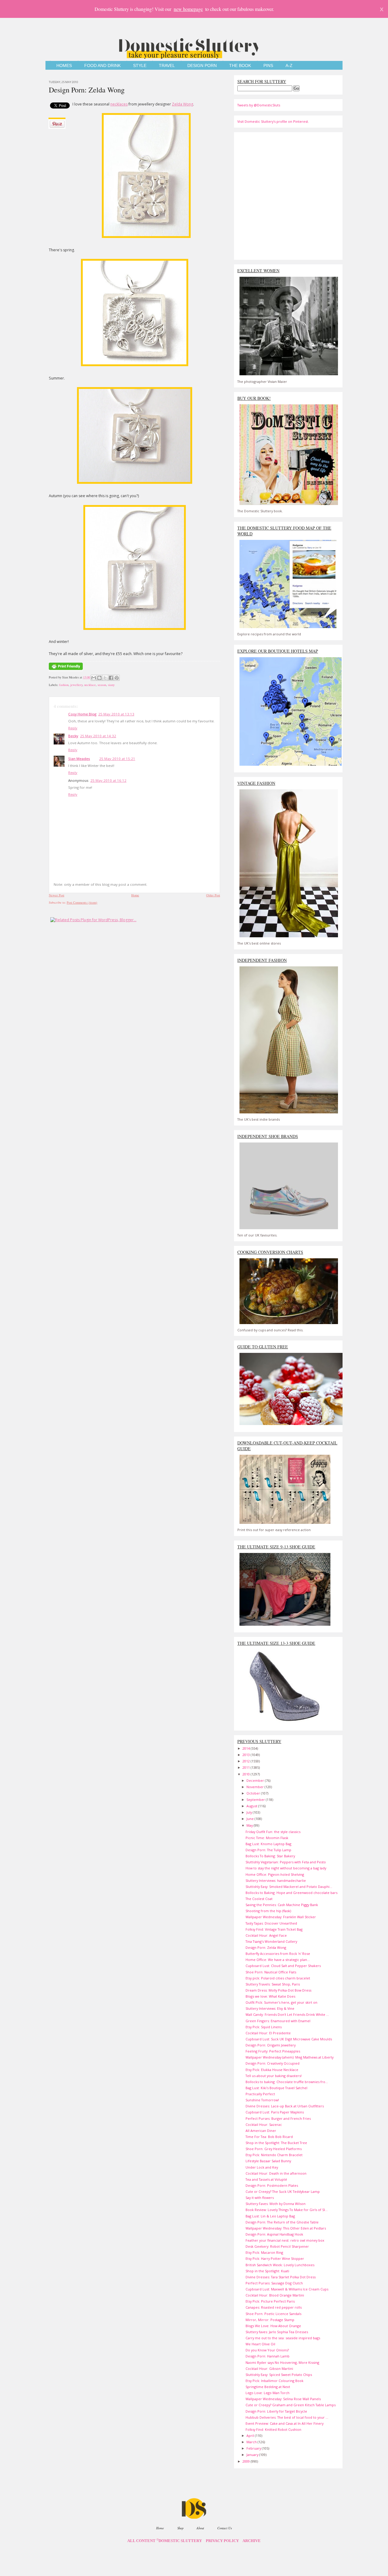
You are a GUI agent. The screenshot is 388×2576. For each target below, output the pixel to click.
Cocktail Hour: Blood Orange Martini (275, 2295)
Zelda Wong (182, 104)
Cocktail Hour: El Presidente (268, 2033)
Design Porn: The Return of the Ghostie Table (282, 2222)
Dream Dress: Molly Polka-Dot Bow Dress (278, 1990)
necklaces (119, 104)
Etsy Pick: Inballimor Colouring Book (274, 2381)
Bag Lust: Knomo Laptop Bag (268, 1844)
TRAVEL (167, 66)
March (252, 2442)
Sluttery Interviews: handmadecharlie (276, 1880)
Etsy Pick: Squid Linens (264, 2027)
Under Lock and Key (262, 2167)
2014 (247, 1748)
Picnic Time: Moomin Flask (267, 1838)
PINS (268, 66)
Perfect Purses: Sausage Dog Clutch (274, 2283)
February (254, 2448)
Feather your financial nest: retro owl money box (285, 2240)
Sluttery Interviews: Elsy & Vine (270, 2008)
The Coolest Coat (259, 1899)
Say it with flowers (260, 2198)
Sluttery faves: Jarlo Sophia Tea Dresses (277, 2332)
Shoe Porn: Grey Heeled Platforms (274, 2149)
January (253, 2455)
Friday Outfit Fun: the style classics (273, 1832)
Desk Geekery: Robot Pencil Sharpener (277, 2246)
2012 (247, 1761)
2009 (247, 2461)
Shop (180, 2528)
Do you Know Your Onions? (267, 2350)
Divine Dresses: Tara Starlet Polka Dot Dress (281, 2277)
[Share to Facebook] (111, 678)
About (200, 2528)
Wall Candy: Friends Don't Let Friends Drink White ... (287, 2014)
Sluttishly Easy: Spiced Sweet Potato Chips (279, 2375)
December (256, 1780)
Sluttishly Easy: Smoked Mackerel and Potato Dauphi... (289, 1887)
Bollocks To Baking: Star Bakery (270, 1856)
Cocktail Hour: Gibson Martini (269, 2369)
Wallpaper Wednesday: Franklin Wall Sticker (281, 1917)
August (252, 1806)
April (251, 2435)
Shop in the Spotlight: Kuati (267, 2271)
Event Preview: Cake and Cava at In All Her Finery (284, 2423)
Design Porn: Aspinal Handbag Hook (274, 2234)
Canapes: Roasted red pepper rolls (274, 2307)
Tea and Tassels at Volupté (266, 2179)
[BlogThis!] (99, 678)
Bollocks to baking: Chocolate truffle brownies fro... (287, 2082)
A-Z (289, 66)
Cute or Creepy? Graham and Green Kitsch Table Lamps (291, 2405)
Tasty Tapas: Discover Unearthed (271, 1923)
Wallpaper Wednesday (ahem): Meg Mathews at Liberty (289, 2057)
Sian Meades (79, 759)
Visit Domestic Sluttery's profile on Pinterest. (273, 121)
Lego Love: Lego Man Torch (268, 2393)
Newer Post (57, 895)
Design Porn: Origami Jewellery (271, 2045)
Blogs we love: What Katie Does (270, 1996)
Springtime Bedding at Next (268, 2387)
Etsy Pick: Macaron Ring (264, 2252)
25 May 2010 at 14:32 (98, 736)
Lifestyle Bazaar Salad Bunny (268, 2161)
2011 (247, 1767)
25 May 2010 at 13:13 (116, 714)
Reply (73, 728)
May (250, 1825)
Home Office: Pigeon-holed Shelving (275, 1874)
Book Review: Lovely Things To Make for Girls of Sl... (287, 2210)
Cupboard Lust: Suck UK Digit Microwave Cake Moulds (289, 2039)
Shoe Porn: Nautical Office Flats (271, 1972)
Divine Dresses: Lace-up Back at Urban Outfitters (285, 2106)
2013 (247, 1755)
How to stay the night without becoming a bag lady (286, 1868)
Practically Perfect (260, 2094)
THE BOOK (240, 66)
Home (135, 895)
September (256, 1800)
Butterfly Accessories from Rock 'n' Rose (278, 1954)
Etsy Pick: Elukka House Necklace (272, 2070)
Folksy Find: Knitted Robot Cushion (273, 2429)
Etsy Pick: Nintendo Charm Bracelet (274, 2155)
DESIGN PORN (202, 66)
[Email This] (94, 678)
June (251, 1819)
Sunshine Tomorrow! (262, 2100)
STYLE (140, 66)
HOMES (64, 66)
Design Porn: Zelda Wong (87, 90)
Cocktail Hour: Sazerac (264, 2124)
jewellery (76, 685)
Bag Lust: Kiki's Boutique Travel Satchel (276, 2088)
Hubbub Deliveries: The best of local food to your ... (287, 2417)
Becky (73, 736)
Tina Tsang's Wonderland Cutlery (271, 1941)
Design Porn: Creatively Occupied (273, 2063)
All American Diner (261, 2131)
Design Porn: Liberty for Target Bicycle (276, 2411)
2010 (247, 1774)
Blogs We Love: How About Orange (273, 2326)
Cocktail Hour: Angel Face (266, 1935)
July (250, 1812)
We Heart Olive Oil (260, 2344)
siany (111, 685)
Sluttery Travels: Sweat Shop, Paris (273, 1984)
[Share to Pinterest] (117, 678)
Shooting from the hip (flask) (268, 1911)
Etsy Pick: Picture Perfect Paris (270, 2301)
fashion (64, 685)
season (102, 685)
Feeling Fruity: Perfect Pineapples (273, 2051)
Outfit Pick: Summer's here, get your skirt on (281, 2002)
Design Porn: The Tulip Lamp (268, 1850)
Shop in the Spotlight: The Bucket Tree (276, 2143)
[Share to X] (105, 678)
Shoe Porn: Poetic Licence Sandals (273, 2314)
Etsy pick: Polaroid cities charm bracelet (278, 1978)
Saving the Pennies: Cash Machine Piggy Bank (282, 1905)
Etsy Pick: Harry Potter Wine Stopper (275, 2258)
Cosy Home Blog (82, 714)
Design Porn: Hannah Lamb (268, 2356)
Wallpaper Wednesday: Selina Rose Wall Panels (283, 2399)
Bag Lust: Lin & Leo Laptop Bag (270, 2216)
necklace (90, 685)
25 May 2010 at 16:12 (108, 780)
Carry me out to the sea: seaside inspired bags (283, 2338)
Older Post (213, 895)
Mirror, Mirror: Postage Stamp (270, 2320)
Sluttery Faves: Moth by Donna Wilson (276, 2204)
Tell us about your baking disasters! (274, 2076)
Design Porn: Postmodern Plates (272, 2185)
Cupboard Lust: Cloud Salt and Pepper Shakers (283, 1966)
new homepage (188, 9)
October (254, 1793)
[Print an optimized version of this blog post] (66, 670)
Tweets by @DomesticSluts (259, 105)
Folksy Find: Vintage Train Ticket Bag (274, 1929)
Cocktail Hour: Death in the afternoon (276, 2173)
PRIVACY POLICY (222, 2541)
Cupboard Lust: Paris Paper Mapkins (275, 2112)
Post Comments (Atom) (82, 902)
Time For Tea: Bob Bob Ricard (269, 2137)
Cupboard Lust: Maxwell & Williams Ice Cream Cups (287, 2289)
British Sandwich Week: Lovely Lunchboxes (280, 2265)
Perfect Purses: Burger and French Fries (278, 2118)
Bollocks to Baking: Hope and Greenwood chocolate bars (291, 1893)
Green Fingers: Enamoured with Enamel (278, 2021)
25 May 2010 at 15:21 (117, 759)
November (256, 1787)
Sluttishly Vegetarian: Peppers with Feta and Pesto (286, 1862)
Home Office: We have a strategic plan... (278, 1960)
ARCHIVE (252, 2541)
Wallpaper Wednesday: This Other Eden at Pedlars (286, 2228)
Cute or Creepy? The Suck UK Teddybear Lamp (283, 2191)
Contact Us (225, 2528)
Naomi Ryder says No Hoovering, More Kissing (282, 2362)
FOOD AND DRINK (102, 66)
